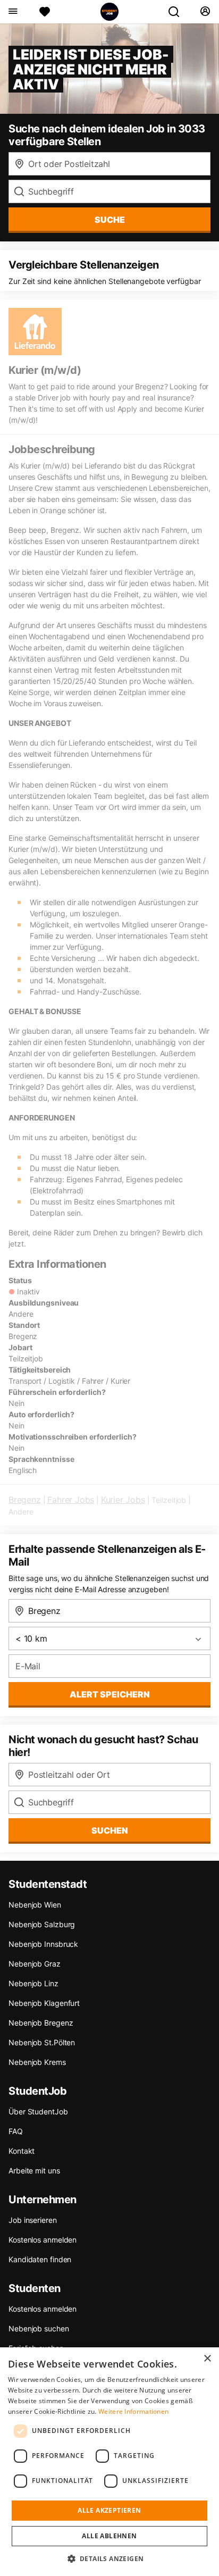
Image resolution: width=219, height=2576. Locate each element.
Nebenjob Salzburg (42, 1924)
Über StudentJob (38, 2111)
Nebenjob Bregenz (41, 2023)
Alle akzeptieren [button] (109, 2510)
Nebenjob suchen (39, 2328)
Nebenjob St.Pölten (42, 2042)
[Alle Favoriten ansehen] (45, 12)
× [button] (207, 2359)
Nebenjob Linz (33, 1983)
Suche (110, 220)
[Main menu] (12, 12)
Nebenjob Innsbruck (43, 1944)
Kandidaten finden (40, 2259)
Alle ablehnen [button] (109, 2536)
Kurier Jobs (123, 1500)
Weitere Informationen (133, 2411)
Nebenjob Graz (35, 1964)
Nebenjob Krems (37, 2062)
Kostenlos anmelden (43, 2240)
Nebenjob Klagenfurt (44, 2003)
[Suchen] (178, 12)
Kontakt (22, 2151)
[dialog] (109, 2462)
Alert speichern (110, 1694)
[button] (110, 2558)
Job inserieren (33, 2220)
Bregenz (25, 1500)
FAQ (16, 2131)
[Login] (205, 12)
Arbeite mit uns (34, 2171)
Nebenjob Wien (35, 1905)
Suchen (110, 1830)
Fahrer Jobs (71, 1500)
